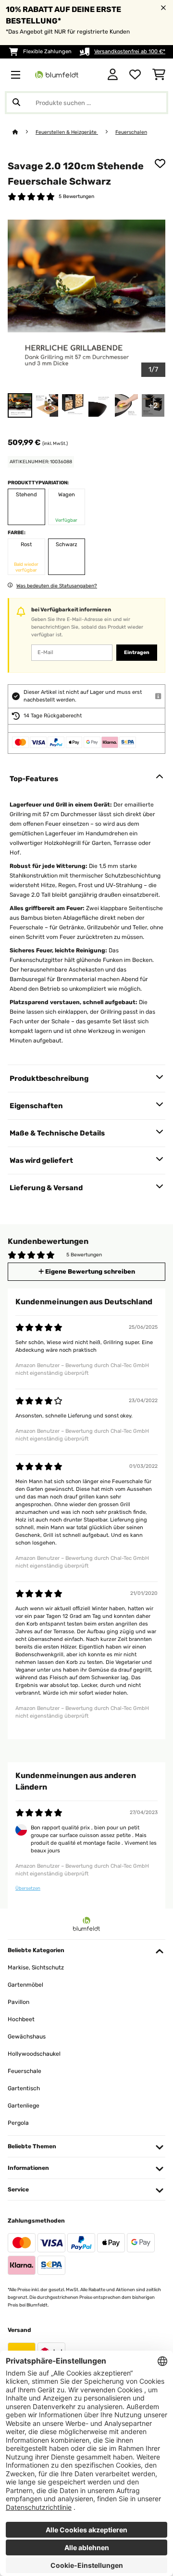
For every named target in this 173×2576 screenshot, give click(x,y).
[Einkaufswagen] (159, 75)
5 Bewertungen (76, 196)
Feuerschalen (131, 132)
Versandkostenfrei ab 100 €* (130, 52)
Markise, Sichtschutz (36, 1967)
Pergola (18, 2123)
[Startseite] (24, 132)
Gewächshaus (27, 2037)
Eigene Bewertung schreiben (89, 1271)
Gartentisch (24, 2088)
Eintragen (137, 652)
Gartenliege (24, 2106)
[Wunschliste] (135, 75)
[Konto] (113, 75)
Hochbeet (21, 2019)
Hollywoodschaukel (34, 2054)
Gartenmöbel (25, 1985)
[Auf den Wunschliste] (160, 164)
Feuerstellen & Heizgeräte (67, 132)
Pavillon (19, 2002)
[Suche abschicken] (16, 103)
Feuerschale (25, 2071)
